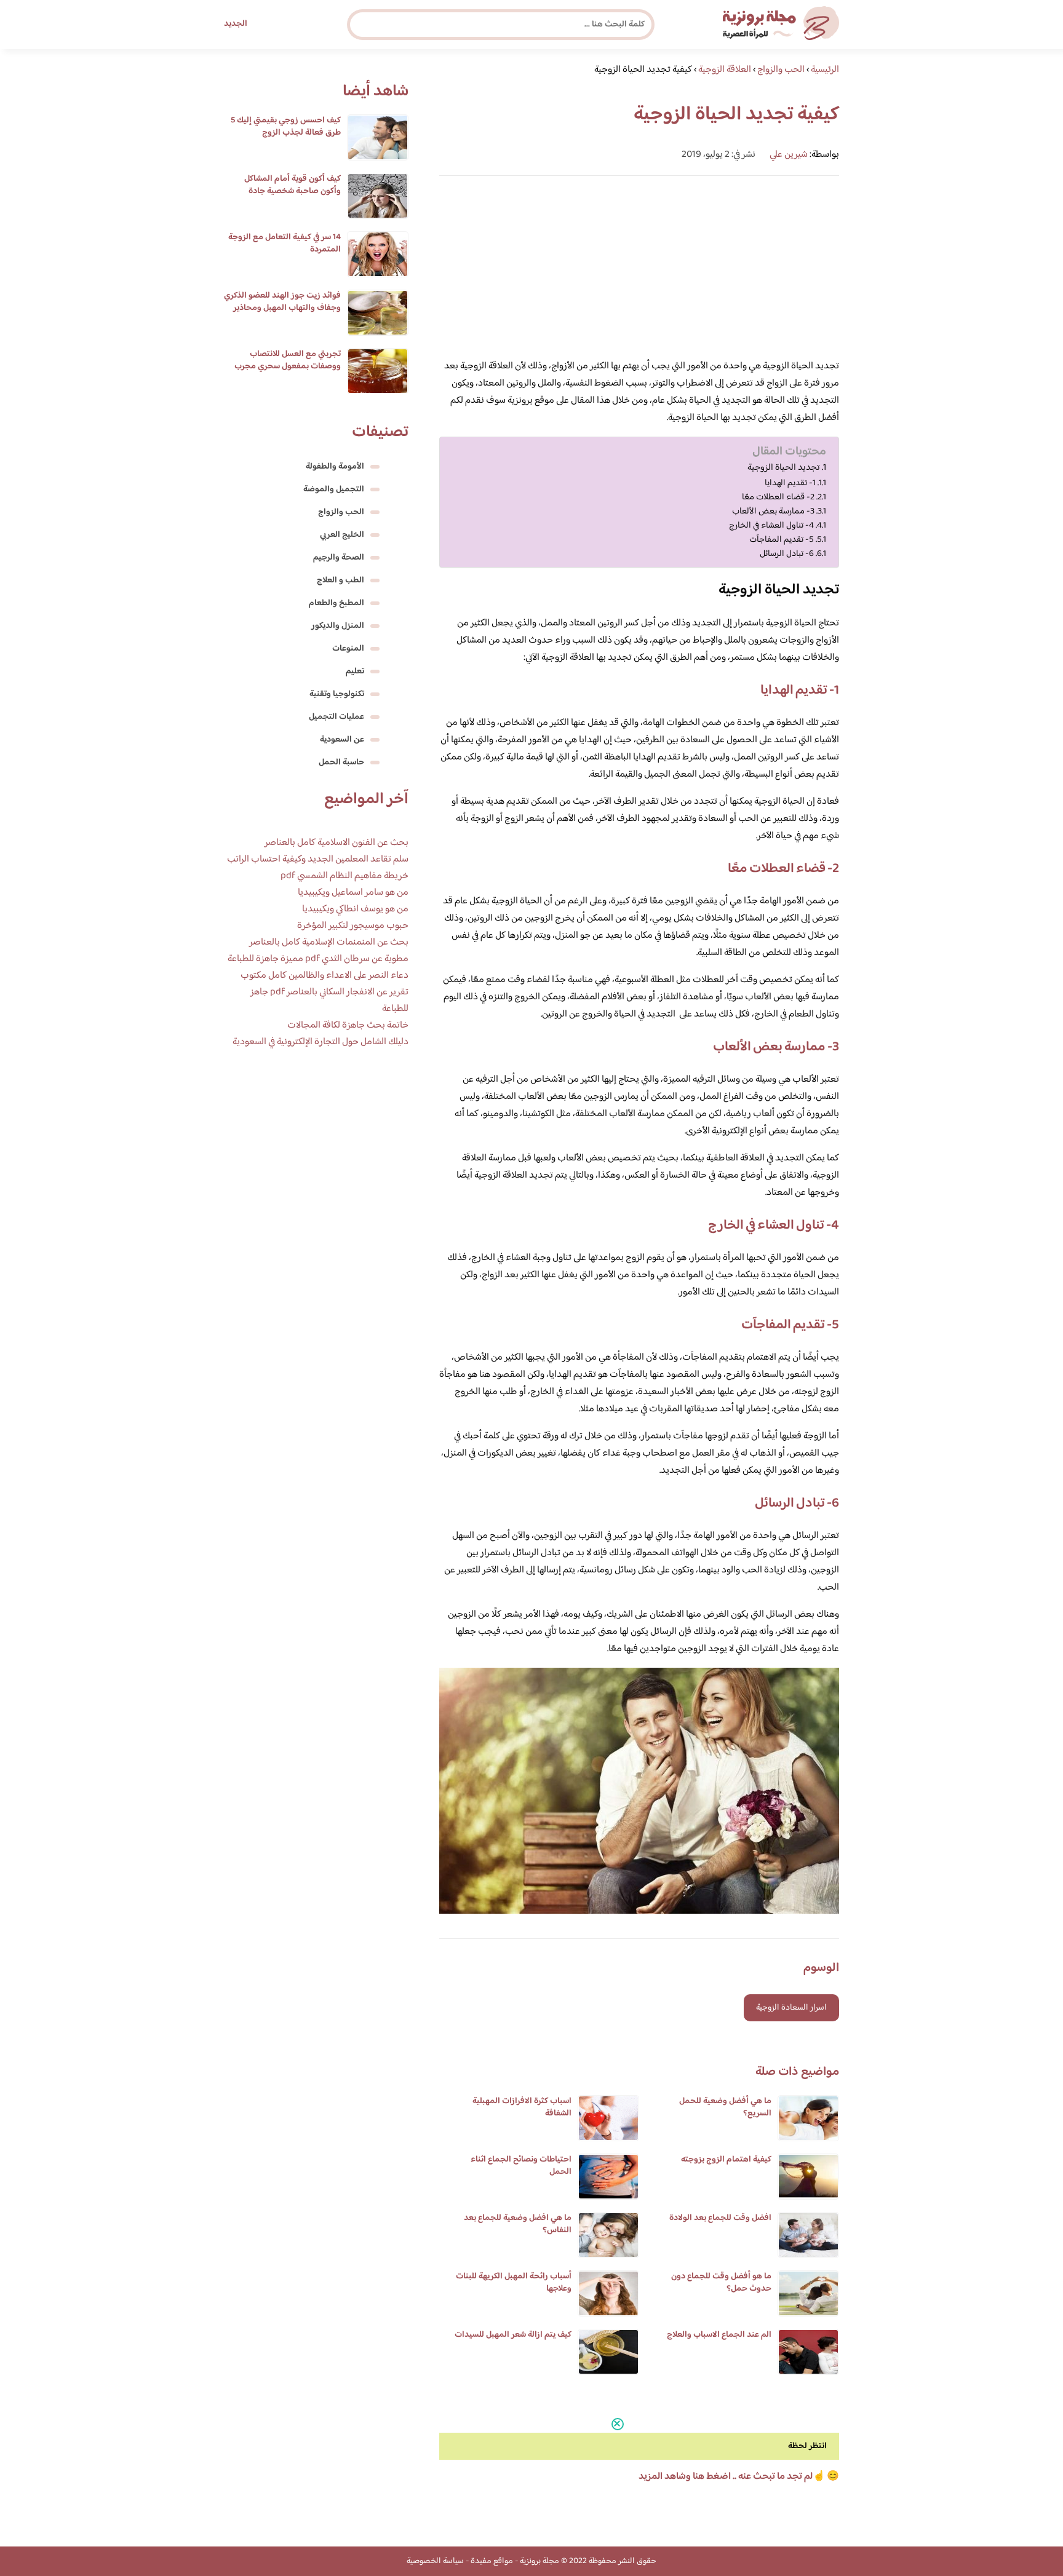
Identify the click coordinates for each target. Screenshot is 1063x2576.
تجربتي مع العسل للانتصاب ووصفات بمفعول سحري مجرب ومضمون (288, 367)
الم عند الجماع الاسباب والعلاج (719, 2335)
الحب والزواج (341, 512)
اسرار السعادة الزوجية (791, 2008)
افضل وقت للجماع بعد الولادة (720, 2218)
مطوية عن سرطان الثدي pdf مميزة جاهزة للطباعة (318, 959)
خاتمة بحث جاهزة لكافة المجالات (348, 1025)
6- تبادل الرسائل (787, 554)
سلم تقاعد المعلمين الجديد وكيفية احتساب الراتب (318, 859)
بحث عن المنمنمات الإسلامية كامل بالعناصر (329, 942)
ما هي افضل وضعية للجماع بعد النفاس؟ (518, 2224)
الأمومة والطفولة (335, 467)
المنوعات (348, 649)
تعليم (355, 672)
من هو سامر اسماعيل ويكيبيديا (353, 893)
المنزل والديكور (338, 626)
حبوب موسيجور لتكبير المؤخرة (353, 926)
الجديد (236, 24)
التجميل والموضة (334, 489)
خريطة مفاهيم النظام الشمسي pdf (344, 876)
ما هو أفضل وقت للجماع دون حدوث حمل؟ (721, 2283)
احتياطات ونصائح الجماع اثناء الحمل (521, 2166)
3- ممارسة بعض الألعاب (773, 511)
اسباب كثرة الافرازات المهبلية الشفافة (522, 2107)
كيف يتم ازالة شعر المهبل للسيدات (513, 2335)
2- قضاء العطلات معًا (778, 497)
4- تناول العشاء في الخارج (771, 525)
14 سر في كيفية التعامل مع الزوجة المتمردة (285, 244)
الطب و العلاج (340, 581)
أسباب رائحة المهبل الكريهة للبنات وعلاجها (514, 2283)
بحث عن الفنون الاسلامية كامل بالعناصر (336, 843)
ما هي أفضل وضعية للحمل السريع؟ (725, 2107)
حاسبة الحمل (341, 763)
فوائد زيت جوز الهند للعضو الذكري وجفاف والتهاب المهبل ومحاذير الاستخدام (282, 308)
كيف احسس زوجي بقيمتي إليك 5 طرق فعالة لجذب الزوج (286, 127)
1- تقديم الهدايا (790, 483)
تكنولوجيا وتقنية (337, 694)
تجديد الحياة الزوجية (784, 468)
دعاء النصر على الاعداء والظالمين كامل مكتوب (324, 976)
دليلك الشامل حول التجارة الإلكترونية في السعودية (320, 1042)
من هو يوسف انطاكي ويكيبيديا (355, 909)
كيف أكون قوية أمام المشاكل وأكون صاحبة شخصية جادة (293, 185)
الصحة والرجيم (339, 558)
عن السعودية (342, 740)
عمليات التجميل (336, 717)
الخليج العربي (342, 535)
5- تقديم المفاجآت (782, 540)
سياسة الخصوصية (435, 2561)
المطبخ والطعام (336, 603)
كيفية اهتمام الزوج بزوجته (726, 2160)
